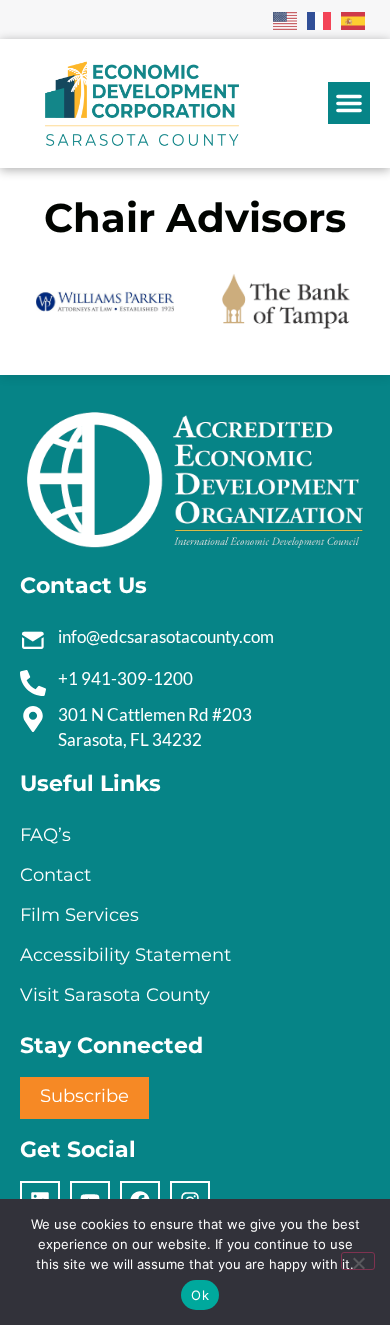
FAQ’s (45, 835)
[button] (349, 103)
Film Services (79, 915)
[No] (358, 1261)
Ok (200, 1295)
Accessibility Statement (125, 955)
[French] (320, 19)
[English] (286, 19)
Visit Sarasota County (115, 995)
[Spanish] (354, 19)
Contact (55, 875)
